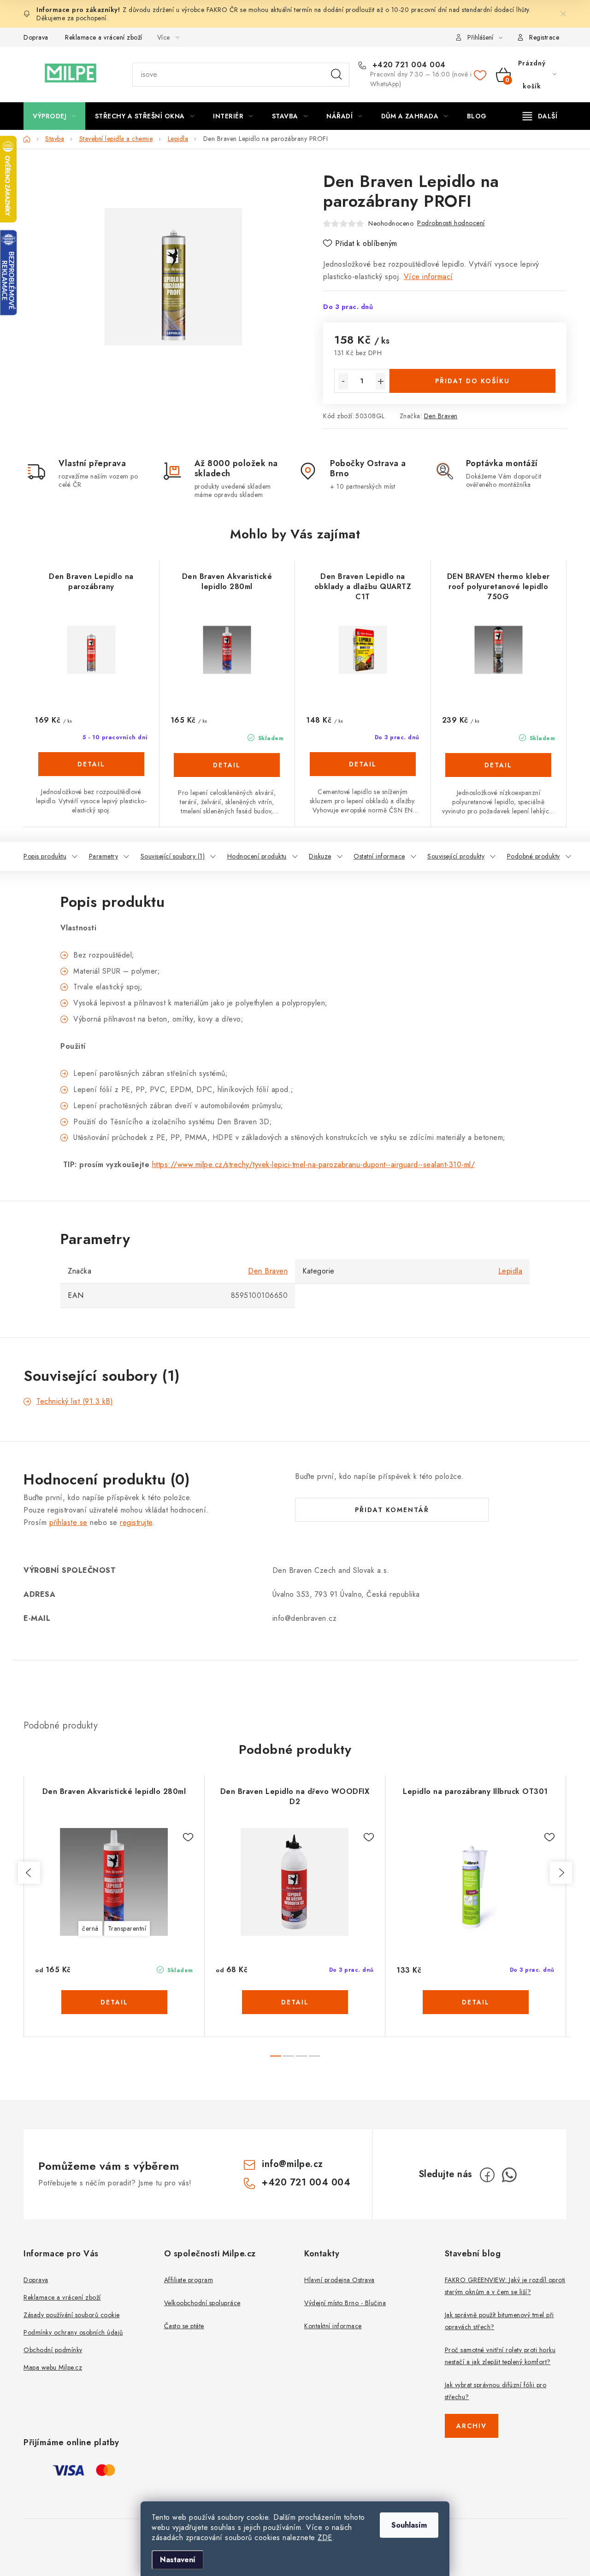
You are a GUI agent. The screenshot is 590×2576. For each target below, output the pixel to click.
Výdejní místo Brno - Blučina (345, 2303)
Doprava (36, 37)
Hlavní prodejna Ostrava (339, 2280)
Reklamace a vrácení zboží (104, 37)
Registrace (544, 37)
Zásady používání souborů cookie (72, 2315)
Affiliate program (189, 2280)
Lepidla (510, 1271)
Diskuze (320, 856)
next (561, 1873)
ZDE (325, 2538)
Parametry (104, 856)
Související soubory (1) (173, 856)
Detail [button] (91, 764)
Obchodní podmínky (53, 2350)
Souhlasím (409, 2525)
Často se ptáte (184, 2326)
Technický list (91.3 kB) (75, 1401)
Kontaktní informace (333, 2326)
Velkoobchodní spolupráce (202, 2303)
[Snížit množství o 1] (343, 381)
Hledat (336, 75)
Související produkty (456, 856)
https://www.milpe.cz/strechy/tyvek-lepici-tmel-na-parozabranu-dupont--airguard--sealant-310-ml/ (314, 1165)
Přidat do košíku (472, 381)
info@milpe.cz (292, 2164)
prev (29, 1873)
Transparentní (127, 1928)
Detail (114, 2002)
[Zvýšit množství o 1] (381, 381)
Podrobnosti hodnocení (451, 223)
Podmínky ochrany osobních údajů (73, 2332)
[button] (91, 774)
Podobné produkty (534, 856)
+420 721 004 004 (408, 65)
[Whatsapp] (509, 2175)
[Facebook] (487, 2175)
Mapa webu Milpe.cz (53, 2367)
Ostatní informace (379, 856)
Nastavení (178, 2560)
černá (90, 1928)
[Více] (540, 116)
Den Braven (441, 416)
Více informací (428, 277)
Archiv (472, 2426)
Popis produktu (45, 856)
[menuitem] (54, 116)
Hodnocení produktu (257, 856)
